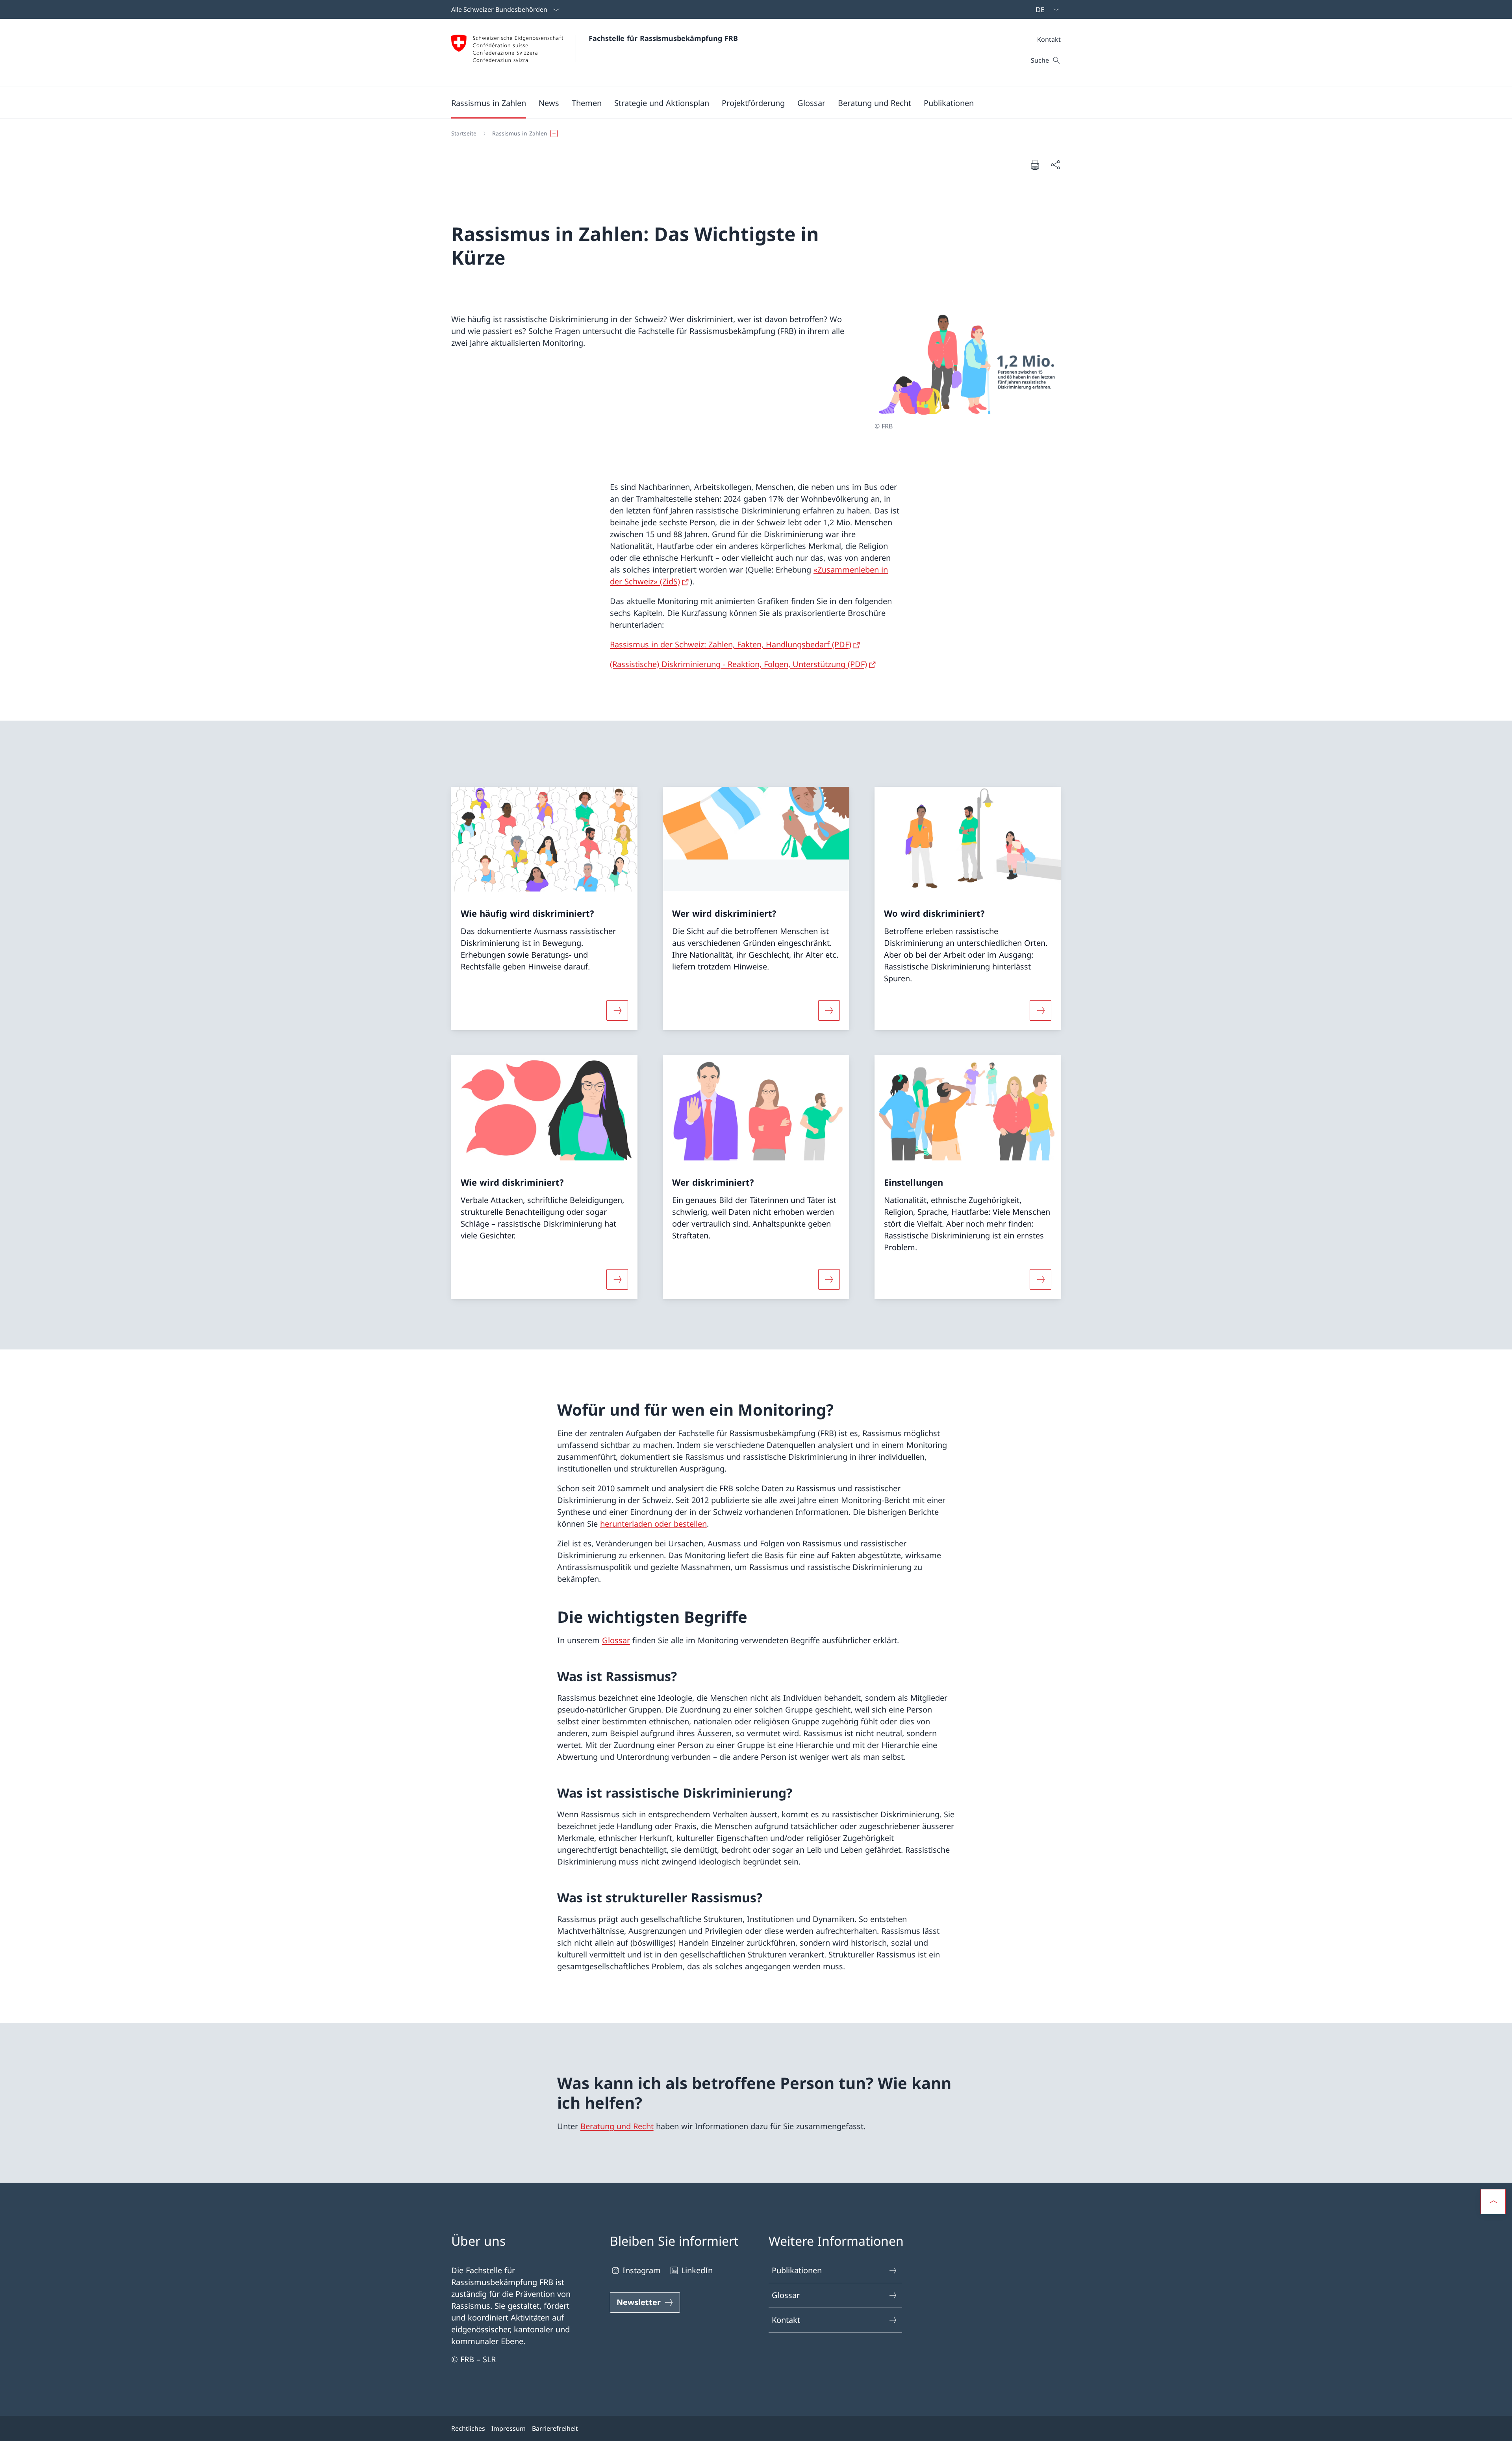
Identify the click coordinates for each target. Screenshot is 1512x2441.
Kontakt (786, 2320)
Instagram (642, 2270)
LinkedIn (697, 2270)
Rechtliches (468, 2428)
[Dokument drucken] (1035, 165)
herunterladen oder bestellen (653, 1524)
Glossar (616, 1640)
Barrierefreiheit (555, 2428)
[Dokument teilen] (1055, 165)
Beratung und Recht (617, 2126)
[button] (489, 103)
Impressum (509, 2428)
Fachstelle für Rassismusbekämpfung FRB (663, 38)
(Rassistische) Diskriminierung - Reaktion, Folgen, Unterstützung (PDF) (738, 664)
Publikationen (797, 2270)
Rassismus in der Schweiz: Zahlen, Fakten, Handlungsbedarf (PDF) (731, 644)
